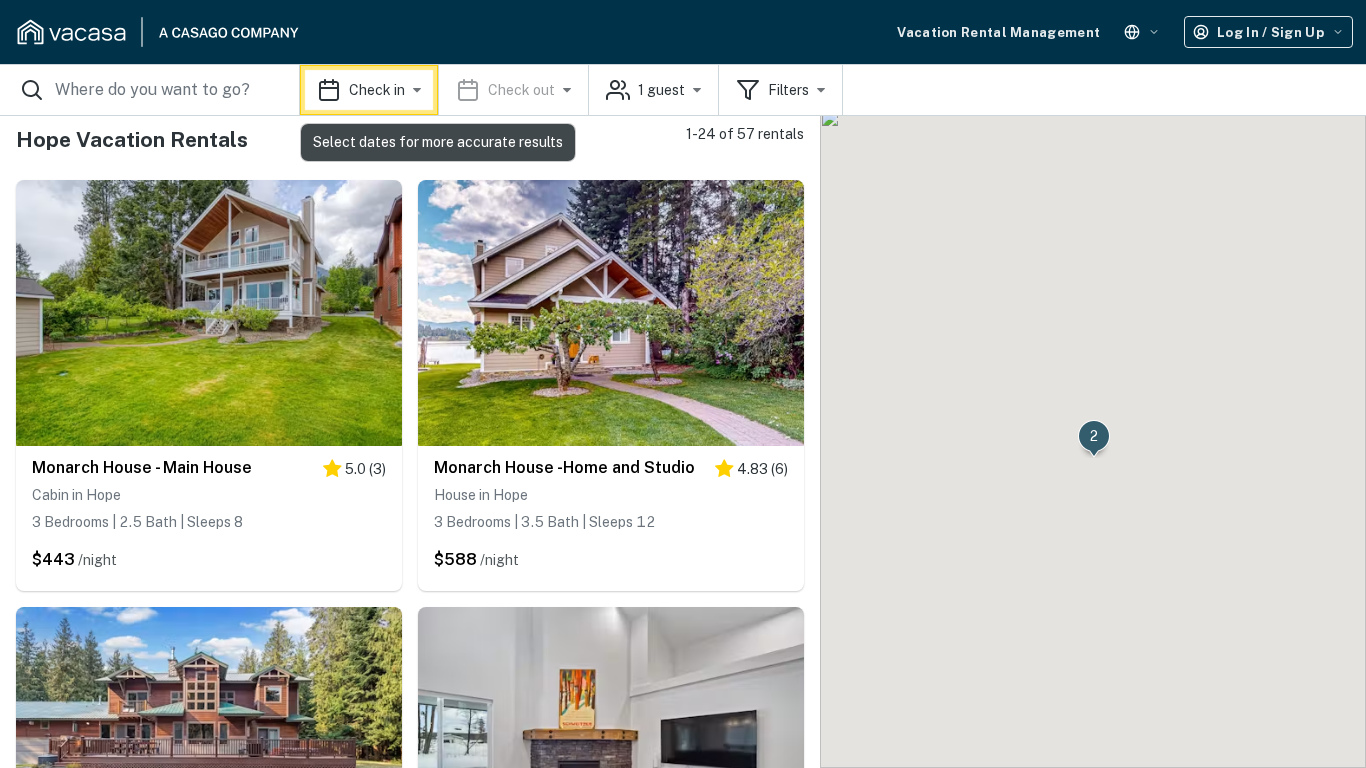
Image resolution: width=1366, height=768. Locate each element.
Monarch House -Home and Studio (564, 467)
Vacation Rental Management (998, 32)
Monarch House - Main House (142, 467)
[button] (444, 90)
